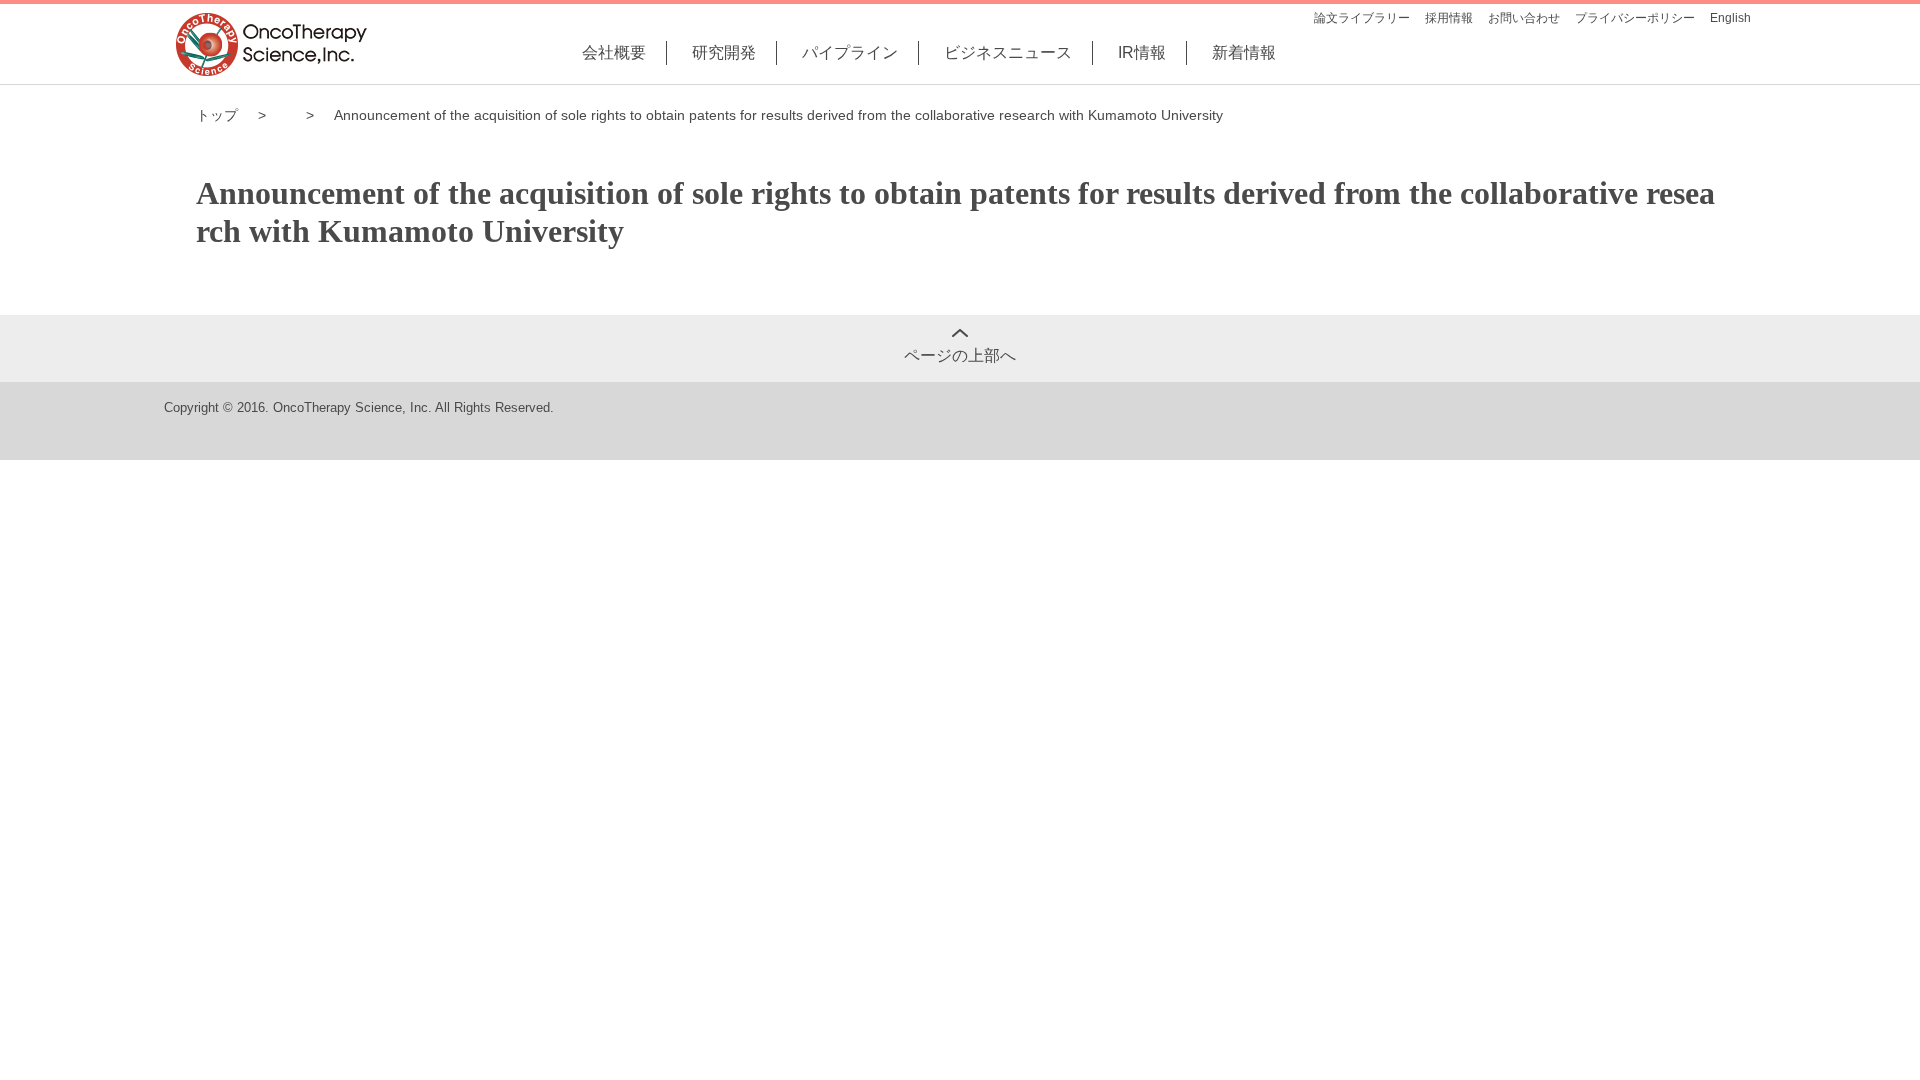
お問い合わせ (1524, 18)
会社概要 (614, 52)
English (1730, 18)
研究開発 (724, 52)
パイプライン (850, 52)
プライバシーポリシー (1635, 18)
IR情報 (1142, 52)
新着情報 (1244, 52)
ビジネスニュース (1008, 52)
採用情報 (1449, 18)
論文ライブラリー (1362, 18)
